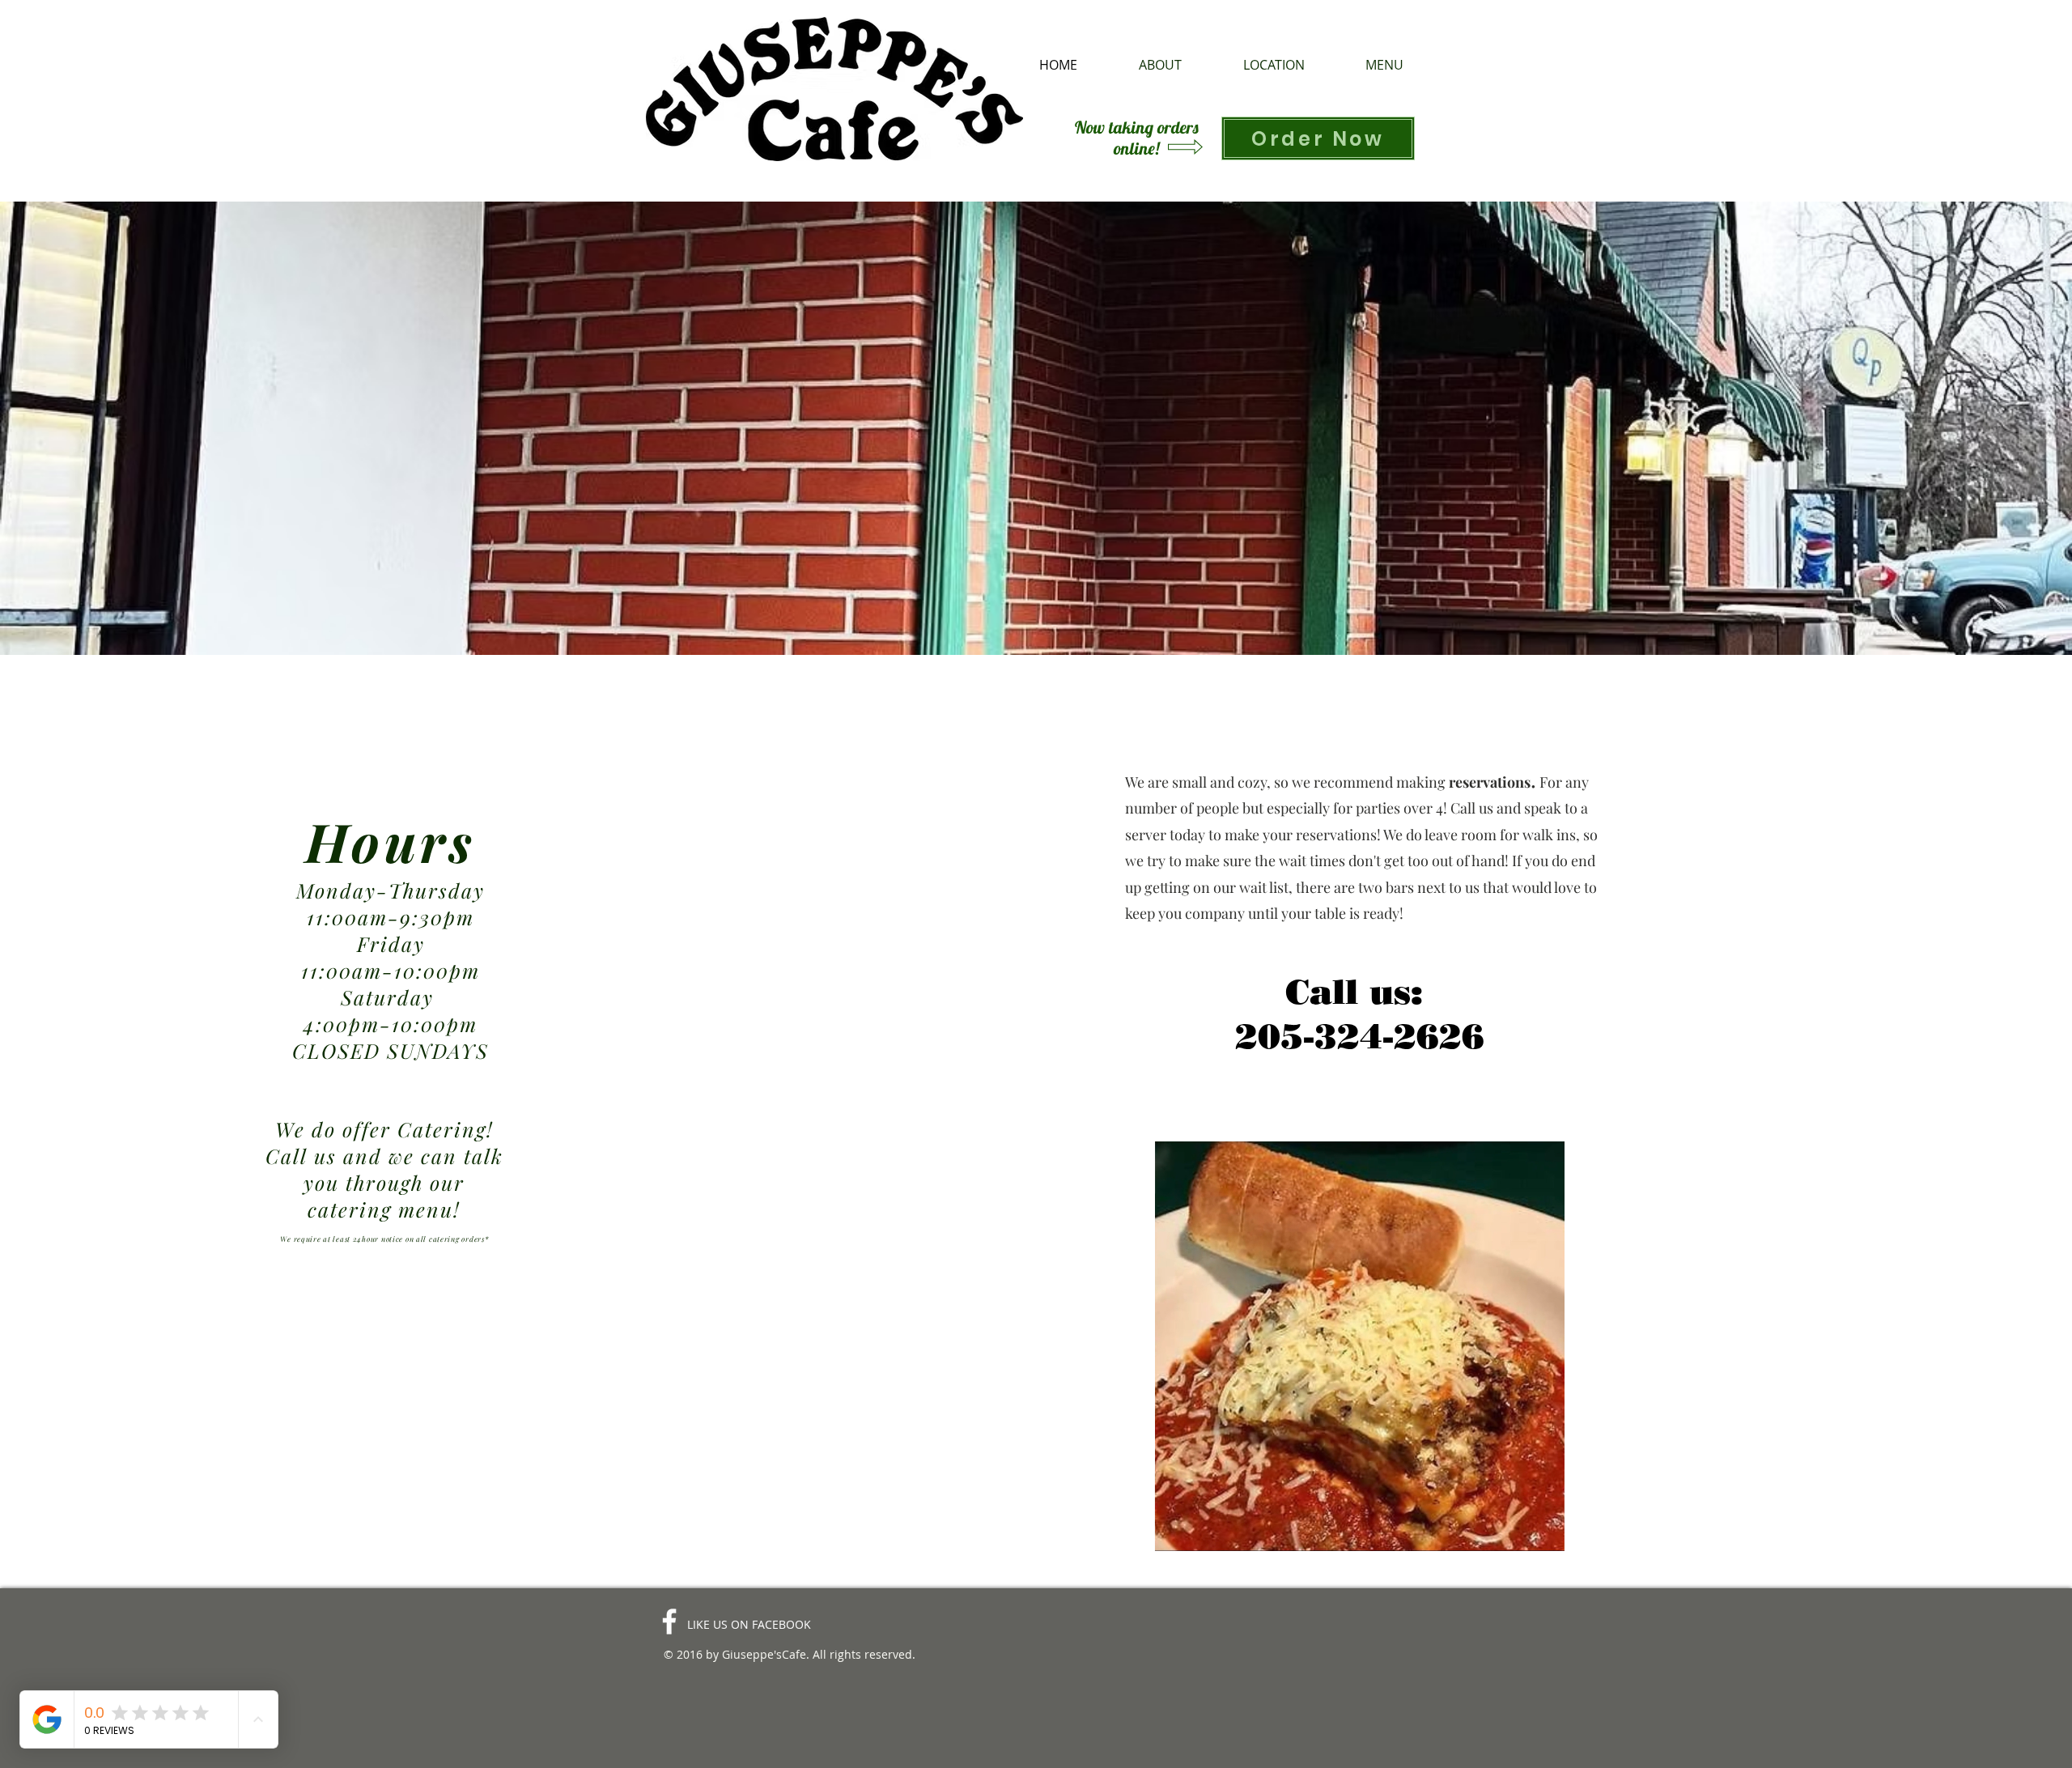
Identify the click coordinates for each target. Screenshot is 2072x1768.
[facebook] (669, 1621)
